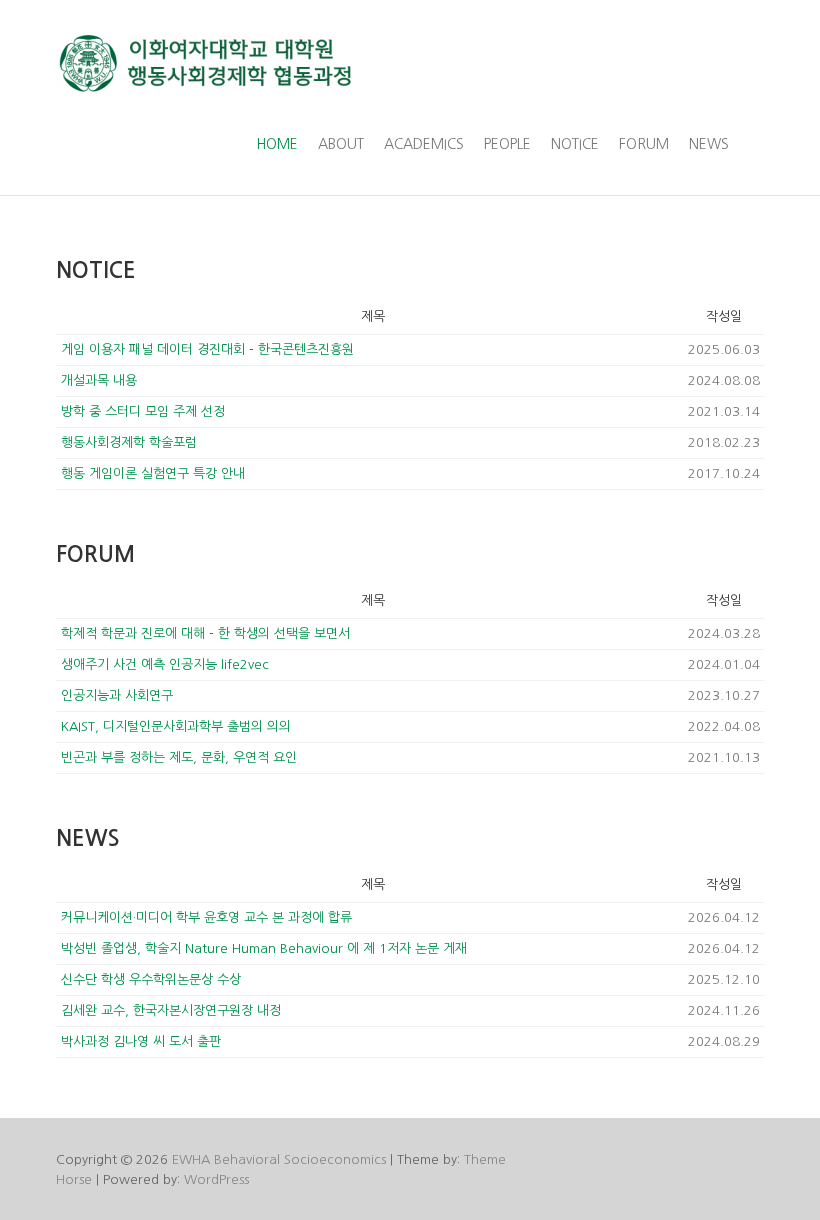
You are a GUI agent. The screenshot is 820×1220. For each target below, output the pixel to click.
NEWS (709, 144)
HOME (277, 144)
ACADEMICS (424, 144)
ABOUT (341, 144)
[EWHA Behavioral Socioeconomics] (206, 63)
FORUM (644, 144)
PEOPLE (507, 144)
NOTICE (575, 144)
